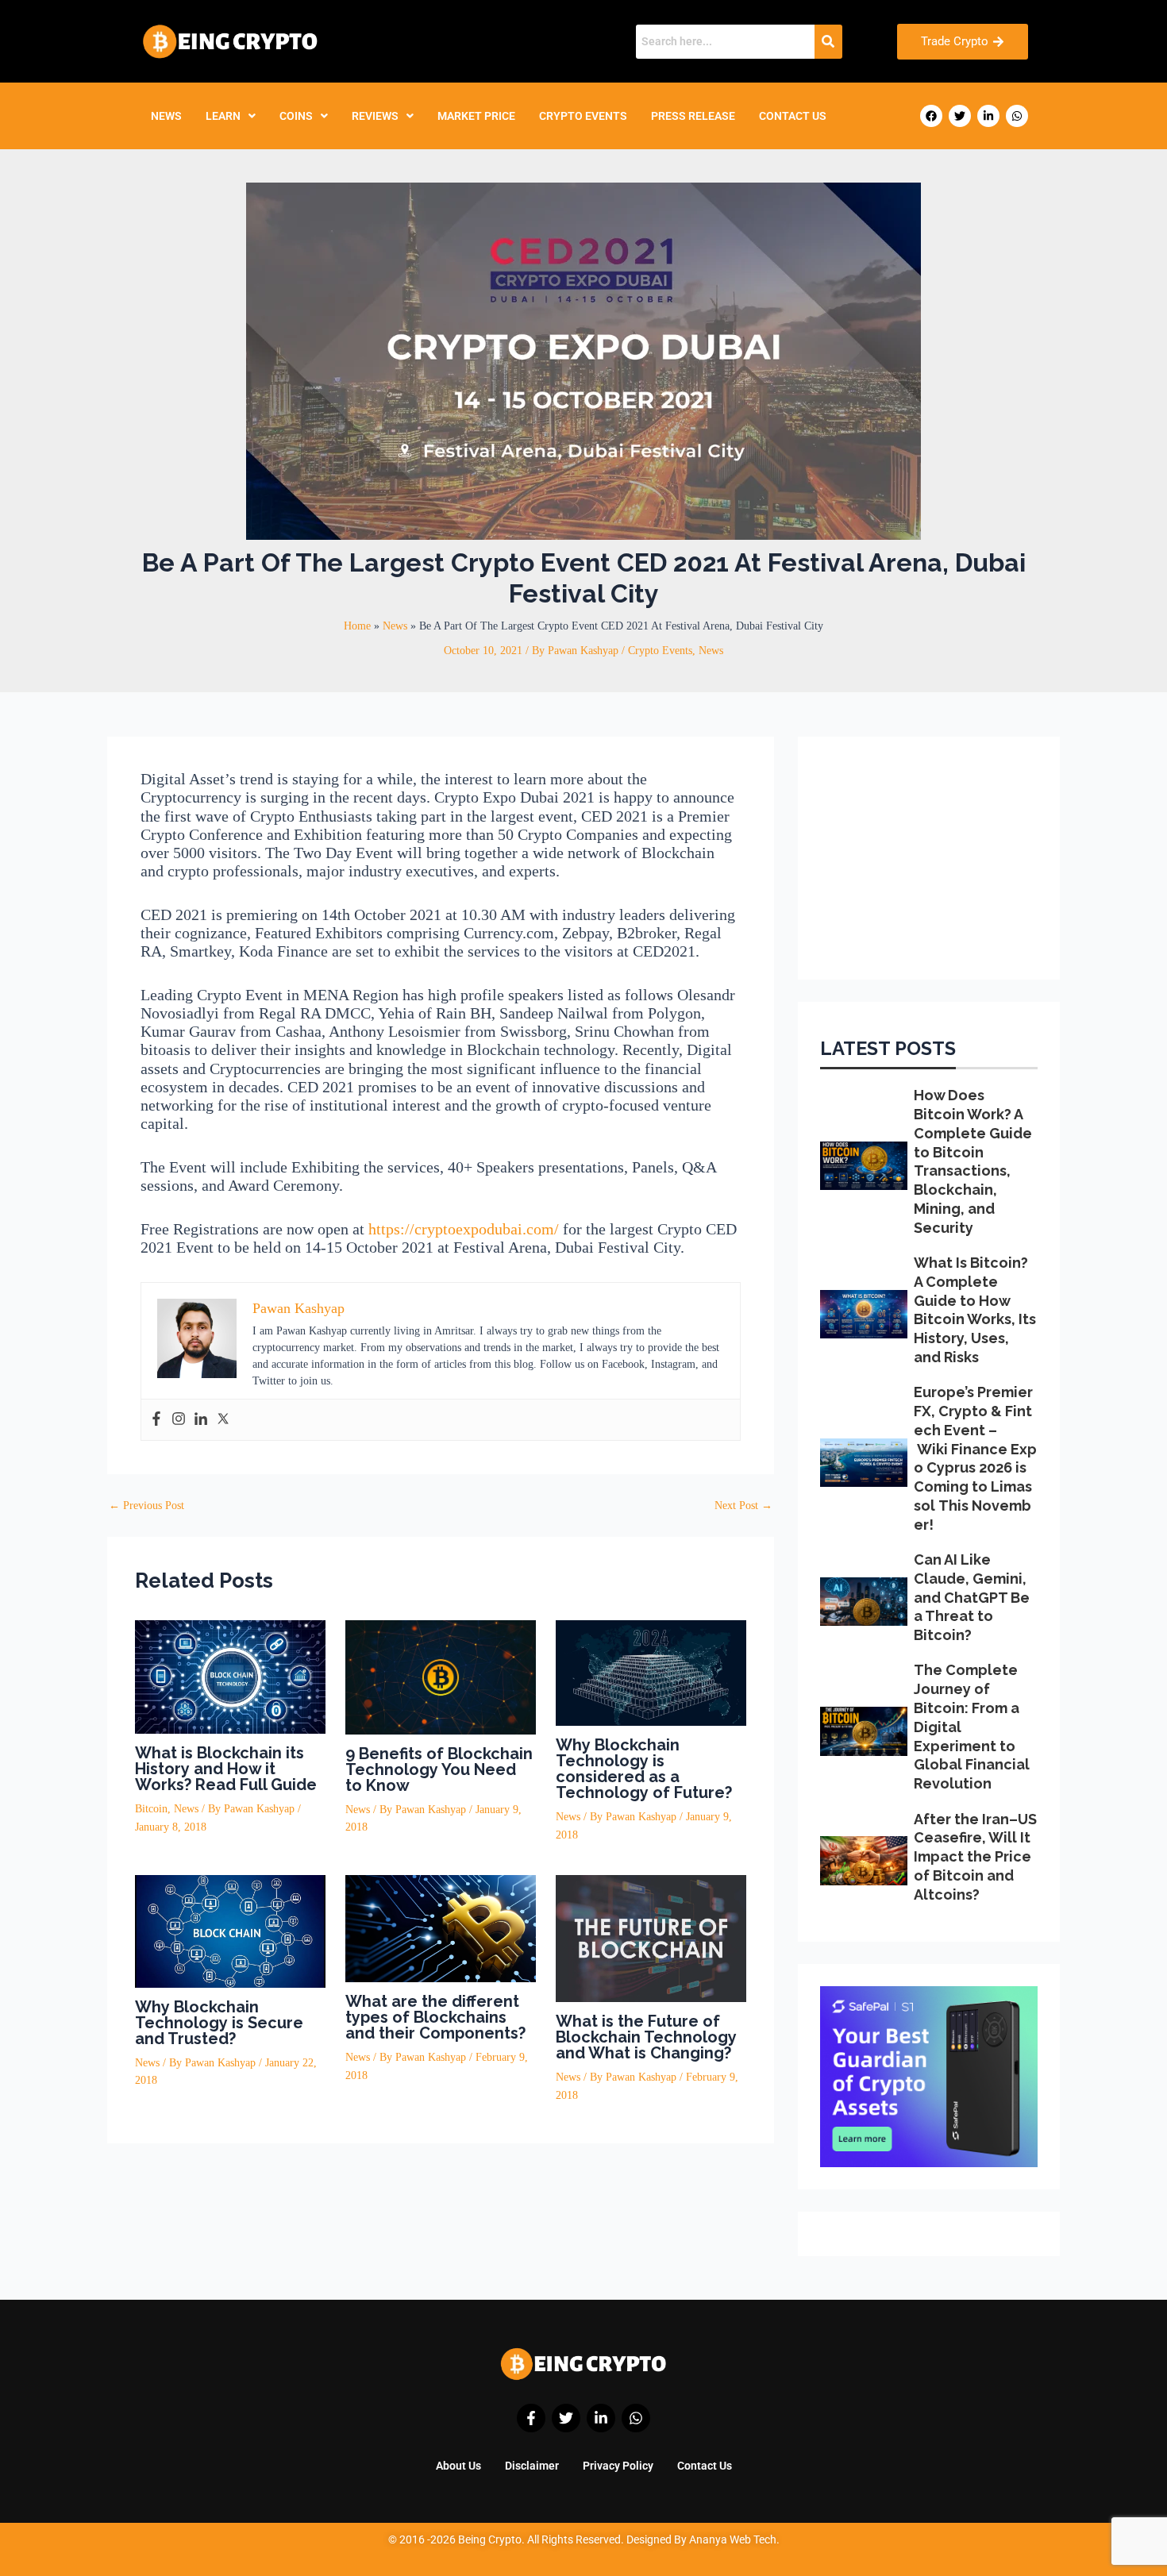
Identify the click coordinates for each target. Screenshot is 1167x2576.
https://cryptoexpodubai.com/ (464, 1229)
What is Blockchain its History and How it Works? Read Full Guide (226, 1769)
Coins (296, 116)
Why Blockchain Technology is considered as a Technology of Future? (644, 1769)
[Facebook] (156, 1420)
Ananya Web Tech (733, 2539)
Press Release (693, 116)
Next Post (743, 1506)
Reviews (375, 116)
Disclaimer (532, 2466)
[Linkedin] (201, 1420)
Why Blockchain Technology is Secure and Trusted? (219, 2023)
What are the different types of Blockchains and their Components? (435, 2017)
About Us (458, 2466)
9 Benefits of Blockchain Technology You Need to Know (439, 1769)
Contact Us (793, 116)
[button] (231, 116)
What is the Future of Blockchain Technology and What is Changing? (646, 2037)
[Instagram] (179, 1420)
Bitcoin (151, 1809)
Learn (223, 116)
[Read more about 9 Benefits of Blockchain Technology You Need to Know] (441, 1676)
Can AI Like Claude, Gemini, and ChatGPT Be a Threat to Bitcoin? (972, 1597)
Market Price (476, 116)
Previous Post (146, 1506)
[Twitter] (223, 1420)
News (166, 116)
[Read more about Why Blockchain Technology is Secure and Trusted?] (230, 1930)
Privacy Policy (618, 2466)
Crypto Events (583, 116)
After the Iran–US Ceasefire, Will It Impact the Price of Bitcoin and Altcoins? (975, 1857)
